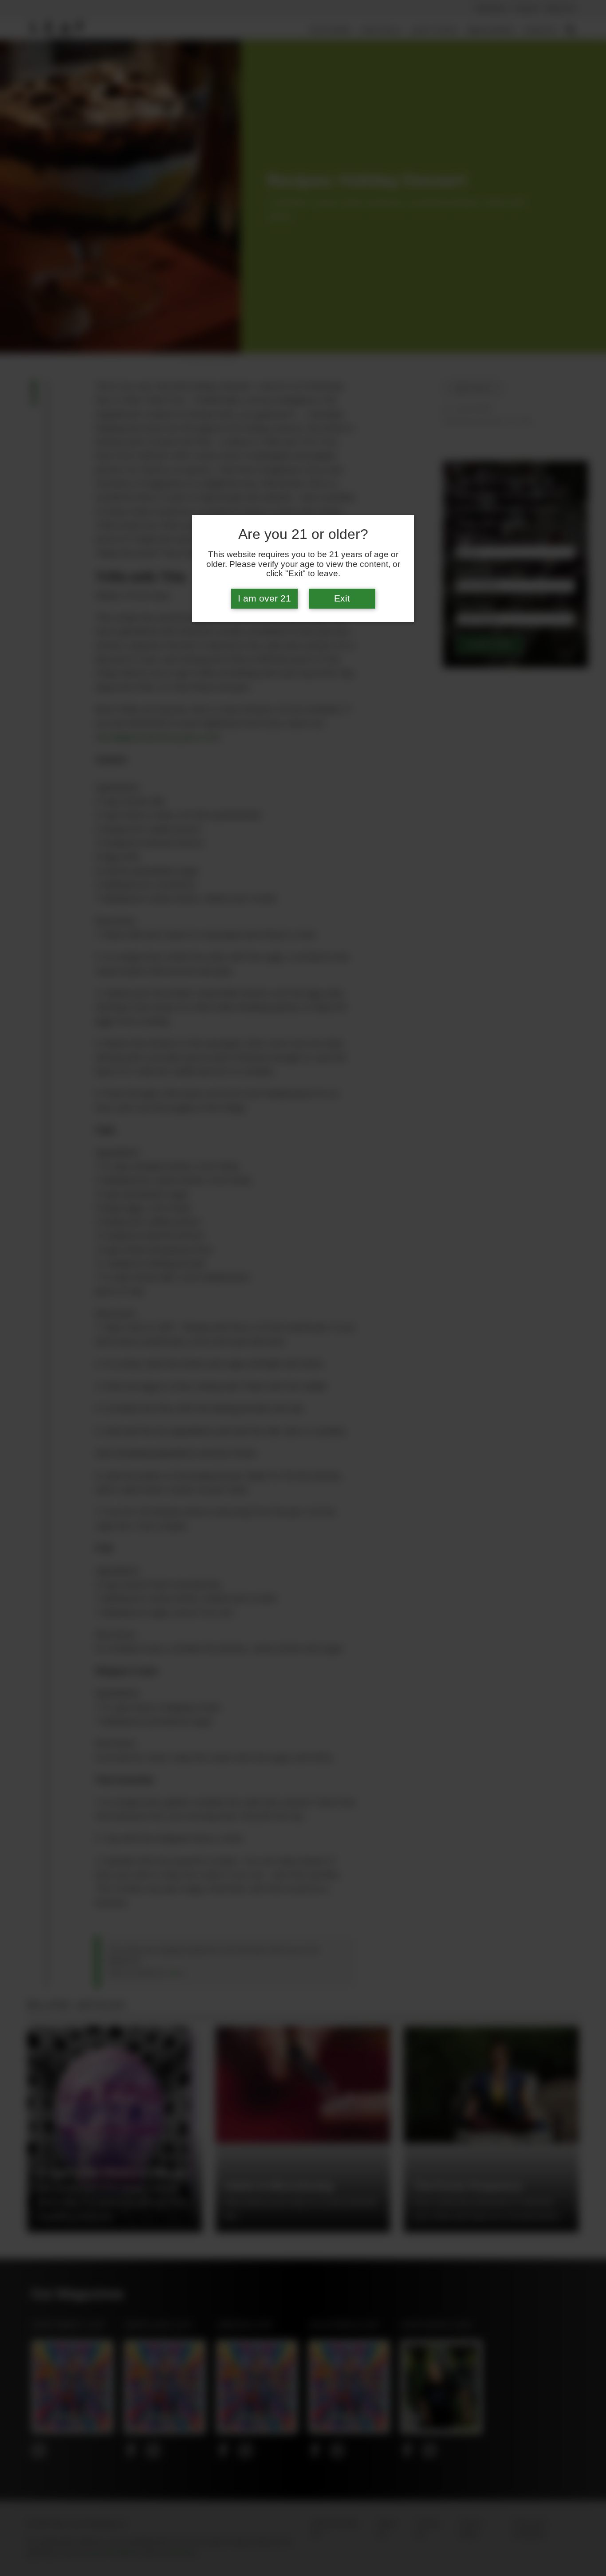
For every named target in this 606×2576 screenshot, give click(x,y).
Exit (342, 598)
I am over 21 (264, 598)
